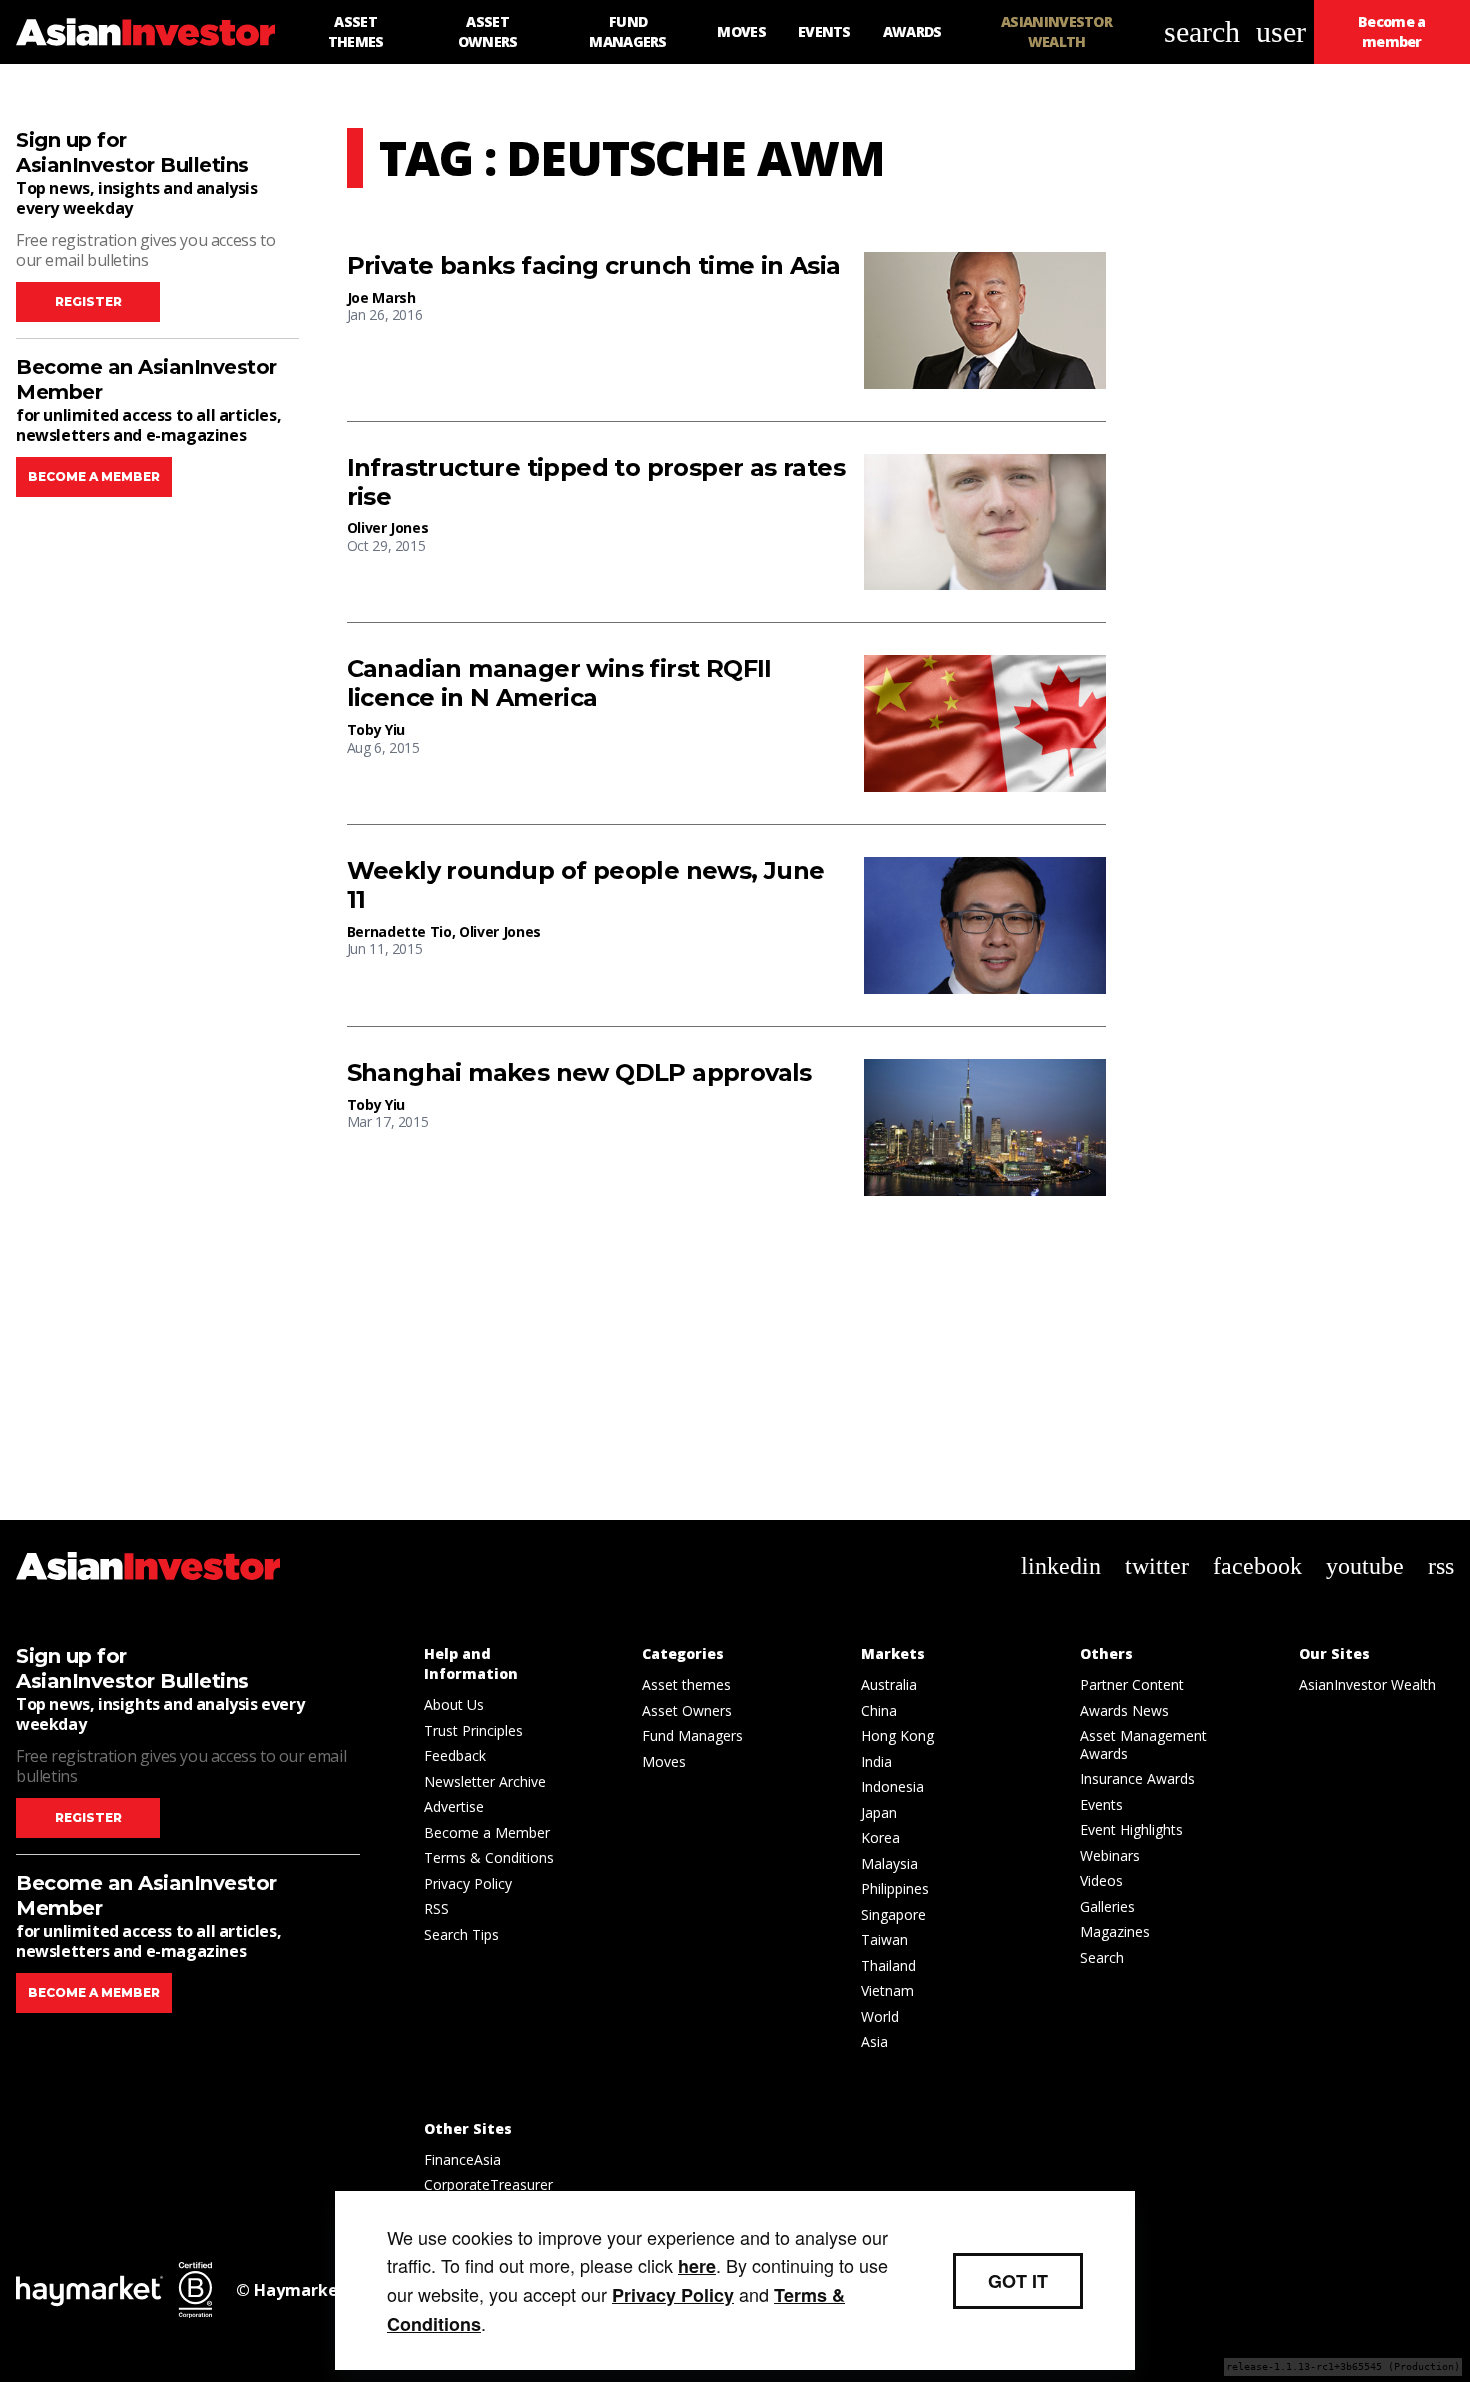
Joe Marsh (381, 297)
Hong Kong (897, 1735)
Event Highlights (1131, 1829)
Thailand (888, 1965)
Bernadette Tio (399, 931)
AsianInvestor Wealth (1367, 1684)
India (876, 1761)
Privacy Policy (468, 1883)
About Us (454, 1704)
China (879, 1710)
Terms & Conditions (489, 1857)
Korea (880, 1837)
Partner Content (1132, 1684)
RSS (436, 1908)
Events (1101, 1804)
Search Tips (461, 1934)
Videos (1101, 1880)
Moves (664, 1761)
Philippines (895, 1888)
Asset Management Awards (1143, 1744)
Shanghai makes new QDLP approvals (579, 1073)
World (880, 2016)
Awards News (1124, 1710)
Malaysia (889, 1863)
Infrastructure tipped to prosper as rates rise (596, 482)
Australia (889, 1684)
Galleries (1107, 1906)
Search (1102, 1957)
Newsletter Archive (485, 1781)
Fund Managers (692, 1735)
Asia (874, 2041)
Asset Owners (687, 1710)
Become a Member (487, 1832)
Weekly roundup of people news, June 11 (586, 885)
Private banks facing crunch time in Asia (594, 266)
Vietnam (887, 1990)
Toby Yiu (376, 729)
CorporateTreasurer (488, 2184)
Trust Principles (473, 1730)
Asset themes (686, 1684)
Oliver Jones (388, 527)
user (1281, 31)
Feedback (455, 1755)
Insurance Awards (1137, 1778)
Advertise (454, 1806)
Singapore (893, 1914)
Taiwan (884, 1939)
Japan (879, 1812)
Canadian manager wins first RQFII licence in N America (559, 683)
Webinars (1110, 1855)
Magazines (1115, 1931)
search (1202, 31)
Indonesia (892, 1786)
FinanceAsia (462, 2159)
